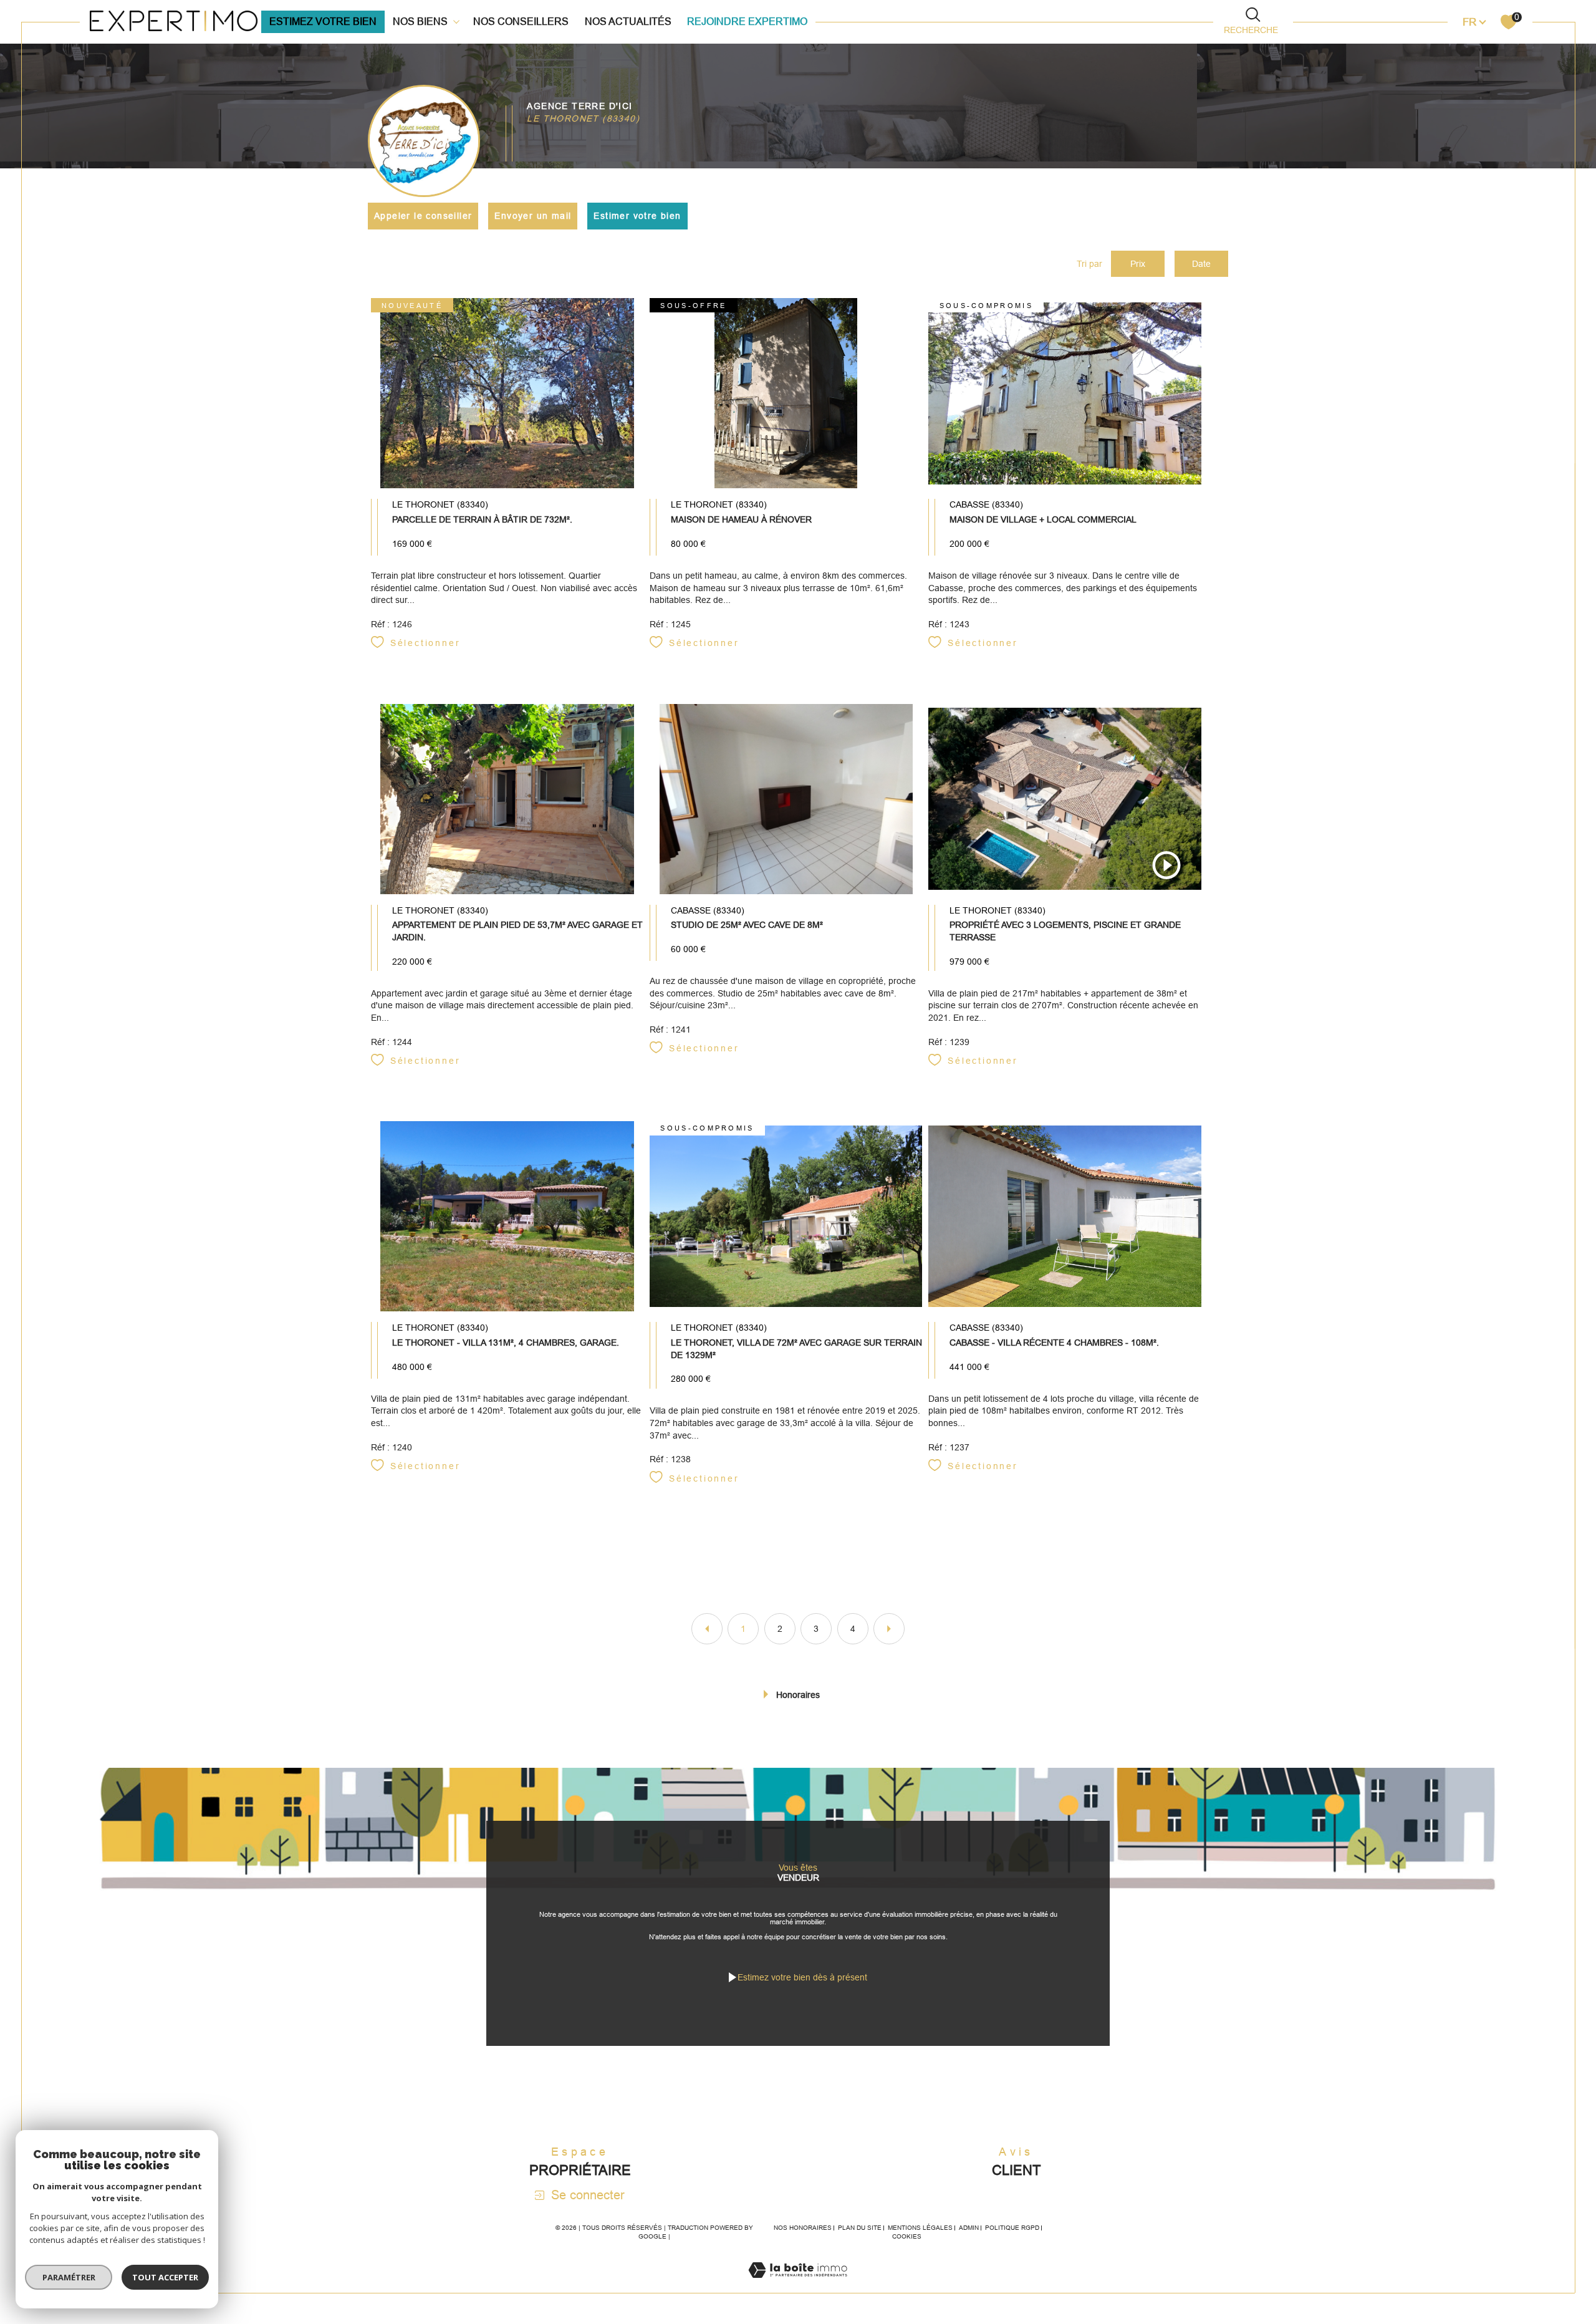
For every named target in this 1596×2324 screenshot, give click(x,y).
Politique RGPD (1012, 2228)
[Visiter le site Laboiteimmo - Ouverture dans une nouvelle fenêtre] (798, 2285)
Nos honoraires (803, 2228)
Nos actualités (628, 22)
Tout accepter (165, 2277)
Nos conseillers (521, 22)
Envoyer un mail (533, 216)
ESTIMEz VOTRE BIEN (323, 22)
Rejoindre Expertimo (747, 22)
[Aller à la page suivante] (889, 1629)
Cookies (907, 2236)
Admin (969, 2228)
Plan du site (860, 2228)
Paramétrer (69, 2277)
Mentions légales (920, 2228)
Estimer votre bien (637, 216)
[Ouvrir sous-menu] (456, 21)
